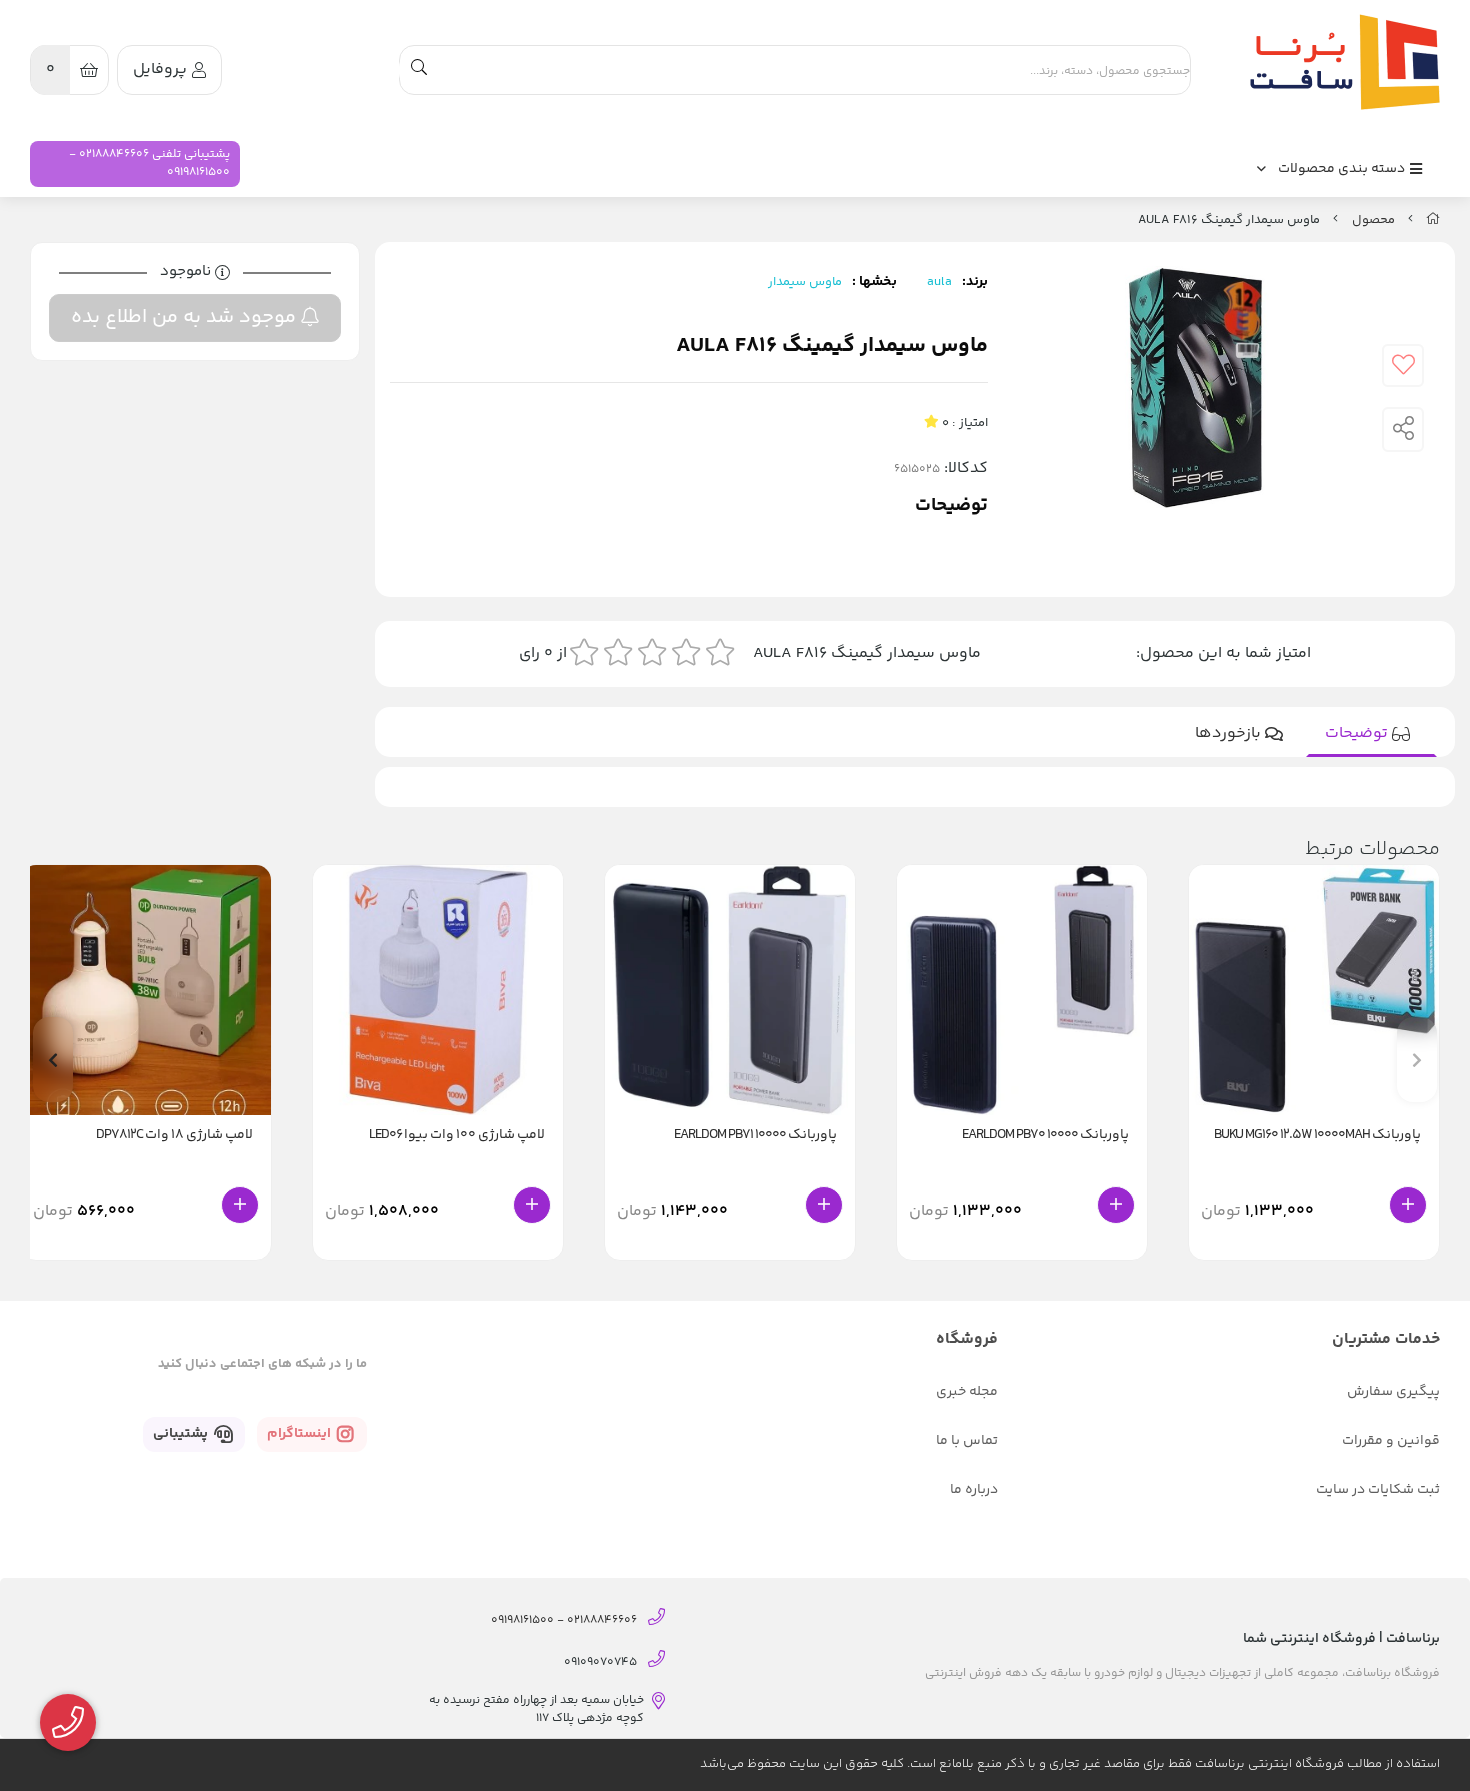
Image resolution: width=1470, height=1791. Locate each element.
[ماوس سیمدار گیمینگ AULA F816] (1340, 62)
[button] (53, 1059)
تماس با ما (967, 1441)
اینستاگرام (300, 1434)
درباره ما (974, 1490)
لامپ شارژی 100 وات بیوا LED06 (457, 1135)
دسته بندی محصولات (1343, 169)
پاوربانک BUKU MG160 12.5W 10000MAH (1317, 1135)
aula (939, 282)
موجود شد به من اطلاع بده (186, 317)
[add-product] (1408, 1205)
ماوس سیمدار (805, 282)
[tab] (1371, 734)
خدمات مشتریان (1386, 1339)
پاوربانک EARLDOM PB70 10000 (1045, 1135)
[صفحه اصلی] (1433, 220)
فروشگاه (967, 1339)
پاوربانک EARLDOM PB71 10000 (755, 1135)
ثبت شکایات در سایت (1378, 1490)
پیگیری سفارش (1393, 1392)
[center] (419, 70)
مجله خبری (967, 1392)
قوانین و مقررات (1391, 1441)
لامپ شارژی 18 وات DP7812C (174, 1135)
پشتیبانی (182, 1434)
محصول (1373, 220)
